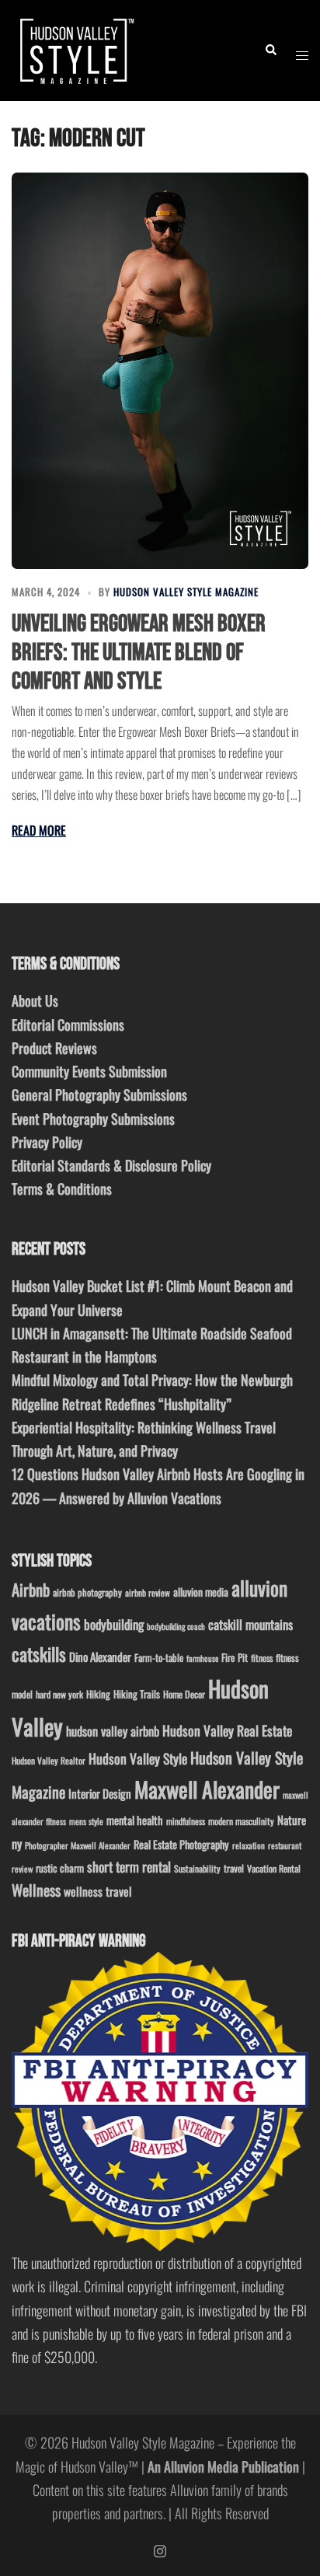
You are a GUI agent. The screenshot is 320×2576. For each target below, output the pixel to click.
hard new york (59, 1694)
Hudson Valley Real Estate (227, 1730)
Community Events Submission (89, 1071)
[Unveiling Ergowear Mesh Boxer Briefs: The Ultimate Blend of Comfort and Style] (160, 370)
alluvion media (201, 1592)
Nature (292, 1820)
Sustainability (197, 1868)
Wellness (36, 1890)
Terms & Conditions (62, 1189)
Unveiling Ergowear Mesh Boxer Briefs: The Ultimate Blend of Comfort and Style (139, 653)
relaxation (249, 1845)
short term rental (129, 1866)
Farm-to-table (159, 1658)
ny (17, 1844)
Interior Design (100, 1793)
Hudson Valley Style (138, 1758)
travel (234, 1868)
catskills (39, 1654)
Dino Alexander (100, 1656)
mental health (135, 1820)
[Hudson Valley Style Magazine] (75, 48)
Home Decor (184, 1694)
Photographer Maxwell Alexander (78, 1845)
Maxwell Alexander (207, 1789)
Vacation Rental (274, 1868)
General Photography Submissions (99, 1094)
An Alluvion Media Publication (223, 2466)
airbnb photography (87, 1592)
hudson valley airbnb (113, 1731)
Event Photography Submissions (93, 1119)
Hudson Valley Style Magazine (186, 592)
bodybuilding (114, 1624)
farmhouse (202, 1658)
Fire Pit (235, 1657)
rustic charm (60, 1868)
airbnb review (148, 1592)
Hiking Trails (137, 1694)
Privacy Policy (47, 1142)
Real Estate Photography (181, 1844)
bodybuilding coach (176, 1626)
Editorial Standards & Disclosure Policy (111, 1165)
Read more (39, 830)
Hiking (98, 1694)
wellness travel (98, 1891)
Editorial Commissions (68, 1024)
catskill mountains (250, 1624)
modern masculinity (241, 1821)
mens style (86, 1821)
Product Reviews (54, 1048)
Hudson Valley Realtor (49, 1760)
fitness (262, 1658)
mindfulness (186, 1821)
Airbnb (31, 1589)
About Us (35, 1000)
